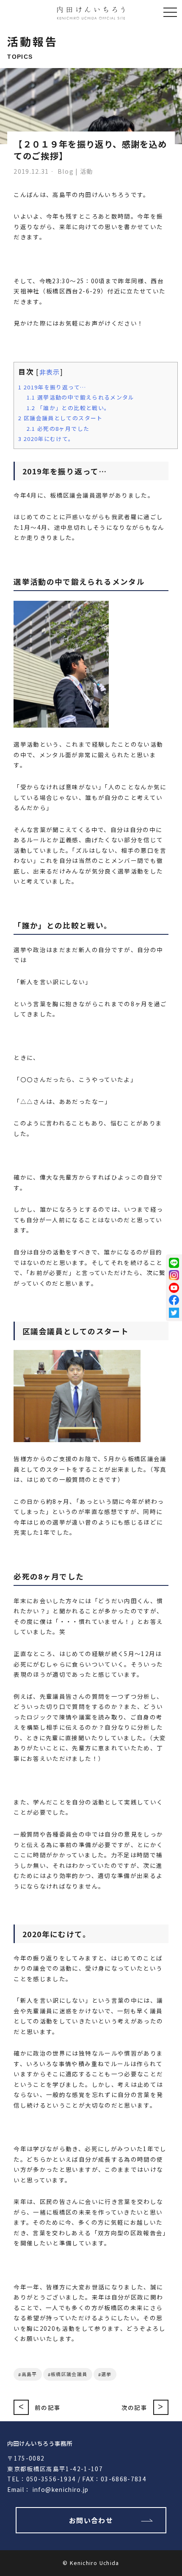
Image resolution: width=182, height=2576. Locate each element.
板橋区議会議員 (69, 2374)
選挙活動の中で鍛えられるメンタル (81, 397)
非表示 (50, 372)
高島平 (29, 2374)
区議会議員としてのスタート (60, 418)
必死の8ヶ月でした (58, 428)
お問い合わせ (91, 2520)
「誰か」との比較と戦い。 (69, 408)
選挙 (106, 2374)
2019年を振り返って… (52, 387)
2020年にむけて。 (46, 439)
